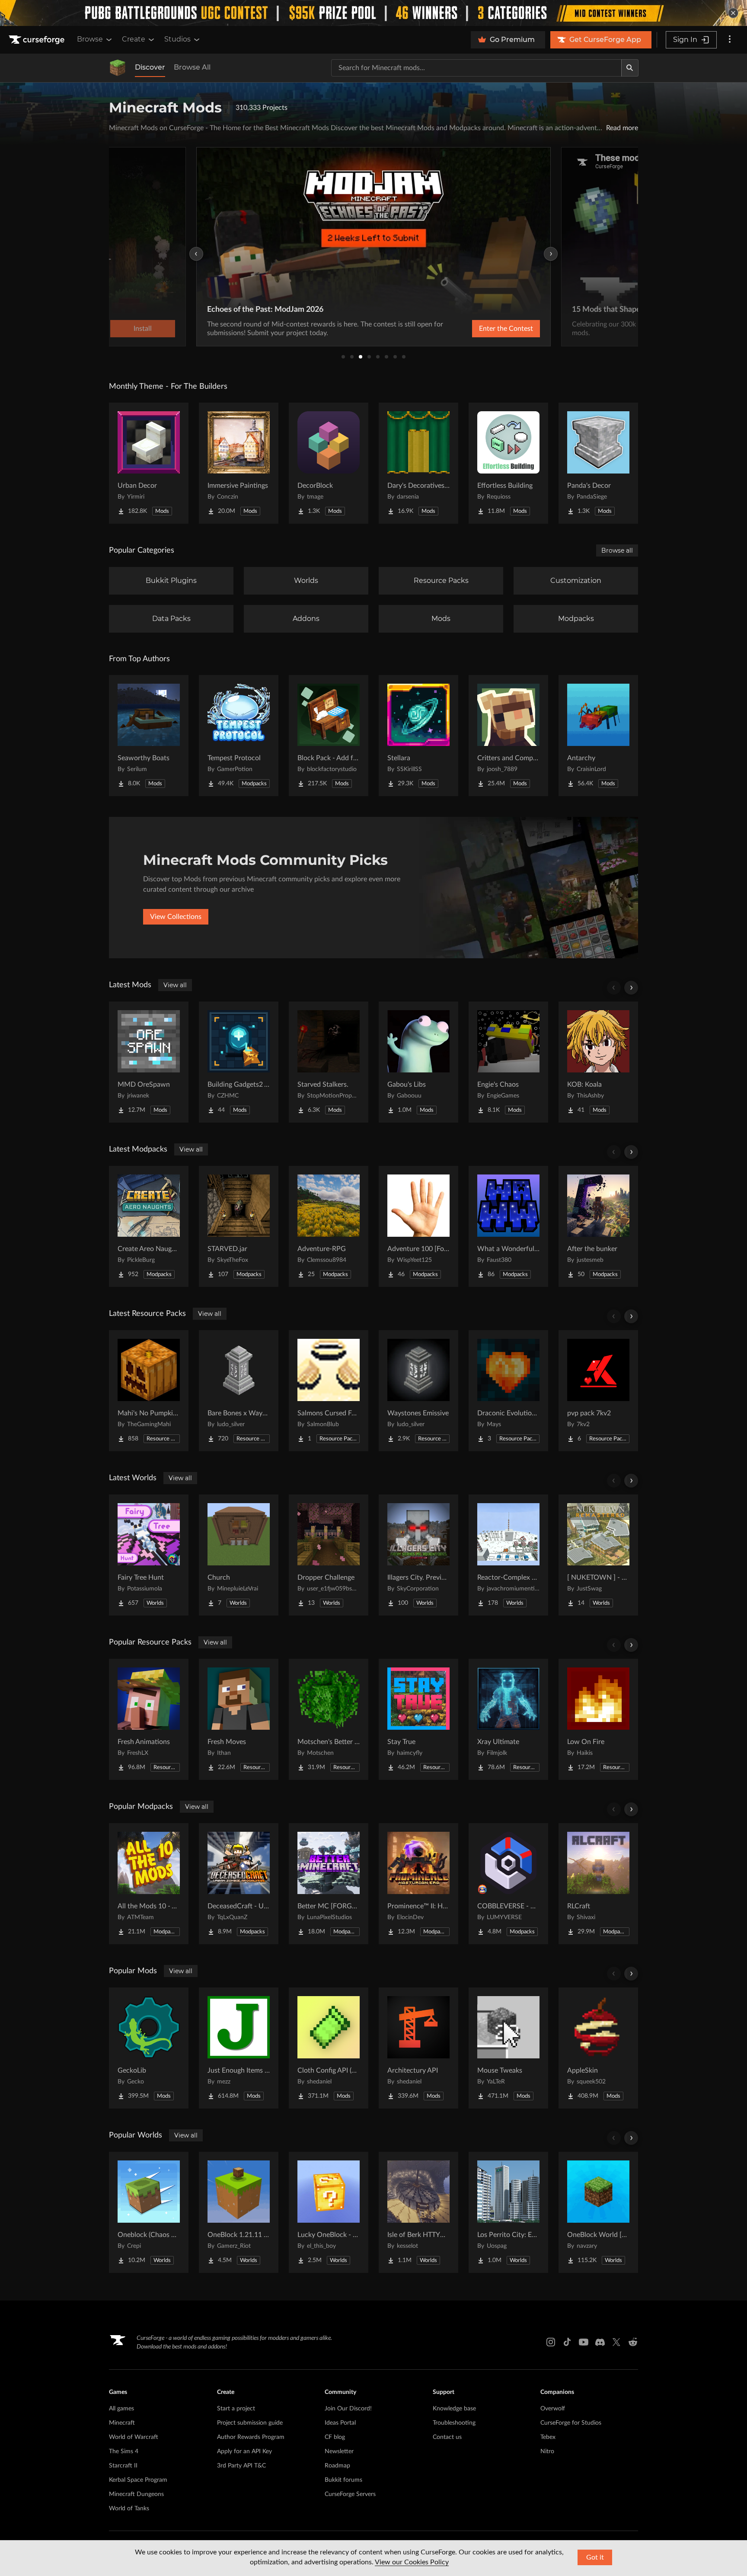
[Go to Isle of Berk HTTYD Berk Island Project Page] (418, 2212)
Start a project (236, 2409)
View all (175, 985)
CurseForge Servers (350, 2494)
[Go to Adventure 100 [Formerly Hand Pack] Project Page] (418, 1226)
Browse (90, 39)
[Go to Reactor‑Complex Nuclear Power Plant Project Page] (508, 1555)
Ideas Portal (340, 2423)
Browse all (617, 550)
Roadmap (337, 2466)
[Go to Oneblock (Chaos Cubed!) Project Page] (149, 2212)
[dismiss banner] (733, 13)
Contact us (447, 2437)
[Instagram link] (551, 2342)
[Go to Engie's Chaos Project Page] (508, 1062)
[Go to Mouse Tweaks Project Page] (508, 2048)
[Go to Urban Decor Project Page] (149, 463)
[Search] (630, 68)
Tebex (548, 2437)
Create (134, 39)
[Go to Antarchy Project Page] (598, 736)
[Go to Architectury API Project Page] (418, 2048)
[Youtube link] (584, 2342)
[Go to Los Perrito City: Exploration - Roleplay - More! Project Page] (508, 2212)
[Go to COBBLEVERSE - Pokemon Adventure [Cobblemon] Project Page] (508, 1884)
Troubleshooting (454, 2423)
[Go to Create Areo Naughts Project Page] (149, 1226)
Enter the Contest (506, 329)
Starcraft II (123, 2466)
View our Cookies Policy (412, 2562)
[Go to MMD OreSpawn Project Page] (149, 1062)
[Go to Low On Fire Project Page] (598, 1719)
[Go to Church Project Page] (239, 1555)
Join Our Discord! (348, 2409)
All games (121, 2409)
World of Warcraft (134, 2437)
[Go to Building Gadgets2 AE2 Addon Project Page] (239, 1062)
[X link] (616, 2342)
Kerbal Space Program (138, 2480)
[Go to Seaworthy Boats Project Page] (149, 736)
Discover (150, 67)
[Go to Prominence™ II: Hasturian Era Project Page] (418, 1884)
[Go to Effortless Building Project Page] (508, 463)
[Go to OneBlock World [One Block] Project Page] (598, 2212)
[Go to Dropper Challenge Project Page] (329, 1555)
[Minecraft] (118, 68)
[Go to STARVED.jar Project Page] (239, 1226)
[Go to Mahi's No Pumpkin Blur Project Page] (149, 1391)
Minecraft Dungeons (136, 2494)
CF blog (335, 2437)
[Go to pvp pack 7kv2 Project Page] (598, 1391)
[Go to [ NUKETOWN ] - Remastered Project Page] (598, 1555)
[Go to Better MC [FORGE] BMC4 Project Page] (329, 1884)
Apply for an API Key (244, 2451)
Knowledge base (454, 2409)
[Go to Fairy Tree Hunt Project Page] (149, 1555)
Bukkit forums (343, 2480)
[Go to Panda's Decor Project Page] (598, 463)
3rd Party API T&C (241, 2466)
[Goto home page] (38, 40)
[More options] (730, 40)
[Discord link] (600, 2342)
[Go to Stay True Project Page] (418, 1719)
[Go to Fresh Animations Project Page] (149, 1719)
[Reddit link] (633, 2342)
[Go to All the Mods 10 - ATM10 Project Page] (149, 1884)
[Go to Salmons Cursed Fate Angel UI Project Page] (329, 1391)
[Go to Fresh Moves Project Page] (239, 1719)
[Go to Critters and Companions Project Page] (508, 736)
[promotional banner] (373, 13)
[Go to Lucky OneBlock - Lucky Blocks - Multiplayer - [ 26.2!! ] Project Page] (329, 2212)
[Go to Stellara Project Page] (418, 736)
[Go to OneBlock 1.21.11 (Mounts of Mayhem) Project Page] (239, 2212)
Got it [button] (595, 2557)
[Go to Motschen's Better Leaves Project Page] (329, 1719)
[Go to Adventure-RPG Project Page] (329, 1226)
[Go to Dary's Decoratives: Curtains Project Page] (418, 463)
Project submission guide (250, 2423)
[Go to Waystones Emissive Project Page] (418, 1391)
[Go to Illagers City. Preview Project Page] (418, 1555)
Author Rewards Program (251, 2437)
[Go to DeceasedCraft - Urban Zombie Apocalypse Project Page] (239, 1884)
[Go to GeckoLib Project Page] (149, 2048)
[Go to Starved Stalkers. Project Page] (329, 1062)
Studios (177, 39)
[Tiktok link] (567, 2342)
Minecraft (122, 2423)
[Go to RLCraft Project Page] (598, 1884)
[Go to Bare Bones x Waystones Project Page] (239, 1391)
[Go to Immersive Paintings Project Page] (239, 463)
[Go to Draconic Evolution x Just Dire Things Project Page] (508, 1391)
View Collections (176, 917)
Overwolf (553, 2409)
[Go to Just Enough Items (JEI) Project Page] (239, 2048)
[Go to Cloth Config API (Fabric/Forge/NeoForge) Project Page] (329, 2048)
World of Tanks (129, 2509)
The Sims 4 (124, 2451)
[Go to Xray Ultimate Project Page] (508, 1719)
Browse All (192, 67)
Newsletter (339, 2451)
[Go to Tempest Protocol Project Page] (239, 736)
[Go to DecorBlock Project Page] (329, 463)
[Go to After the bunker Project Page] (598, 1226)
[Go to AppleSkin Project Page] (598, 2048)
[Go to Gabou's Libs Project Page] (418, 1062)
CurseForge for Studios (571, 2423)
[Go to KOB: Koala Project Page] (598, 1062)
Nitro (547, 2451)
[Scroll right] (631, 988)
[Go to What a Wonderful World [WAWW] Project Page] (508, 1226)
